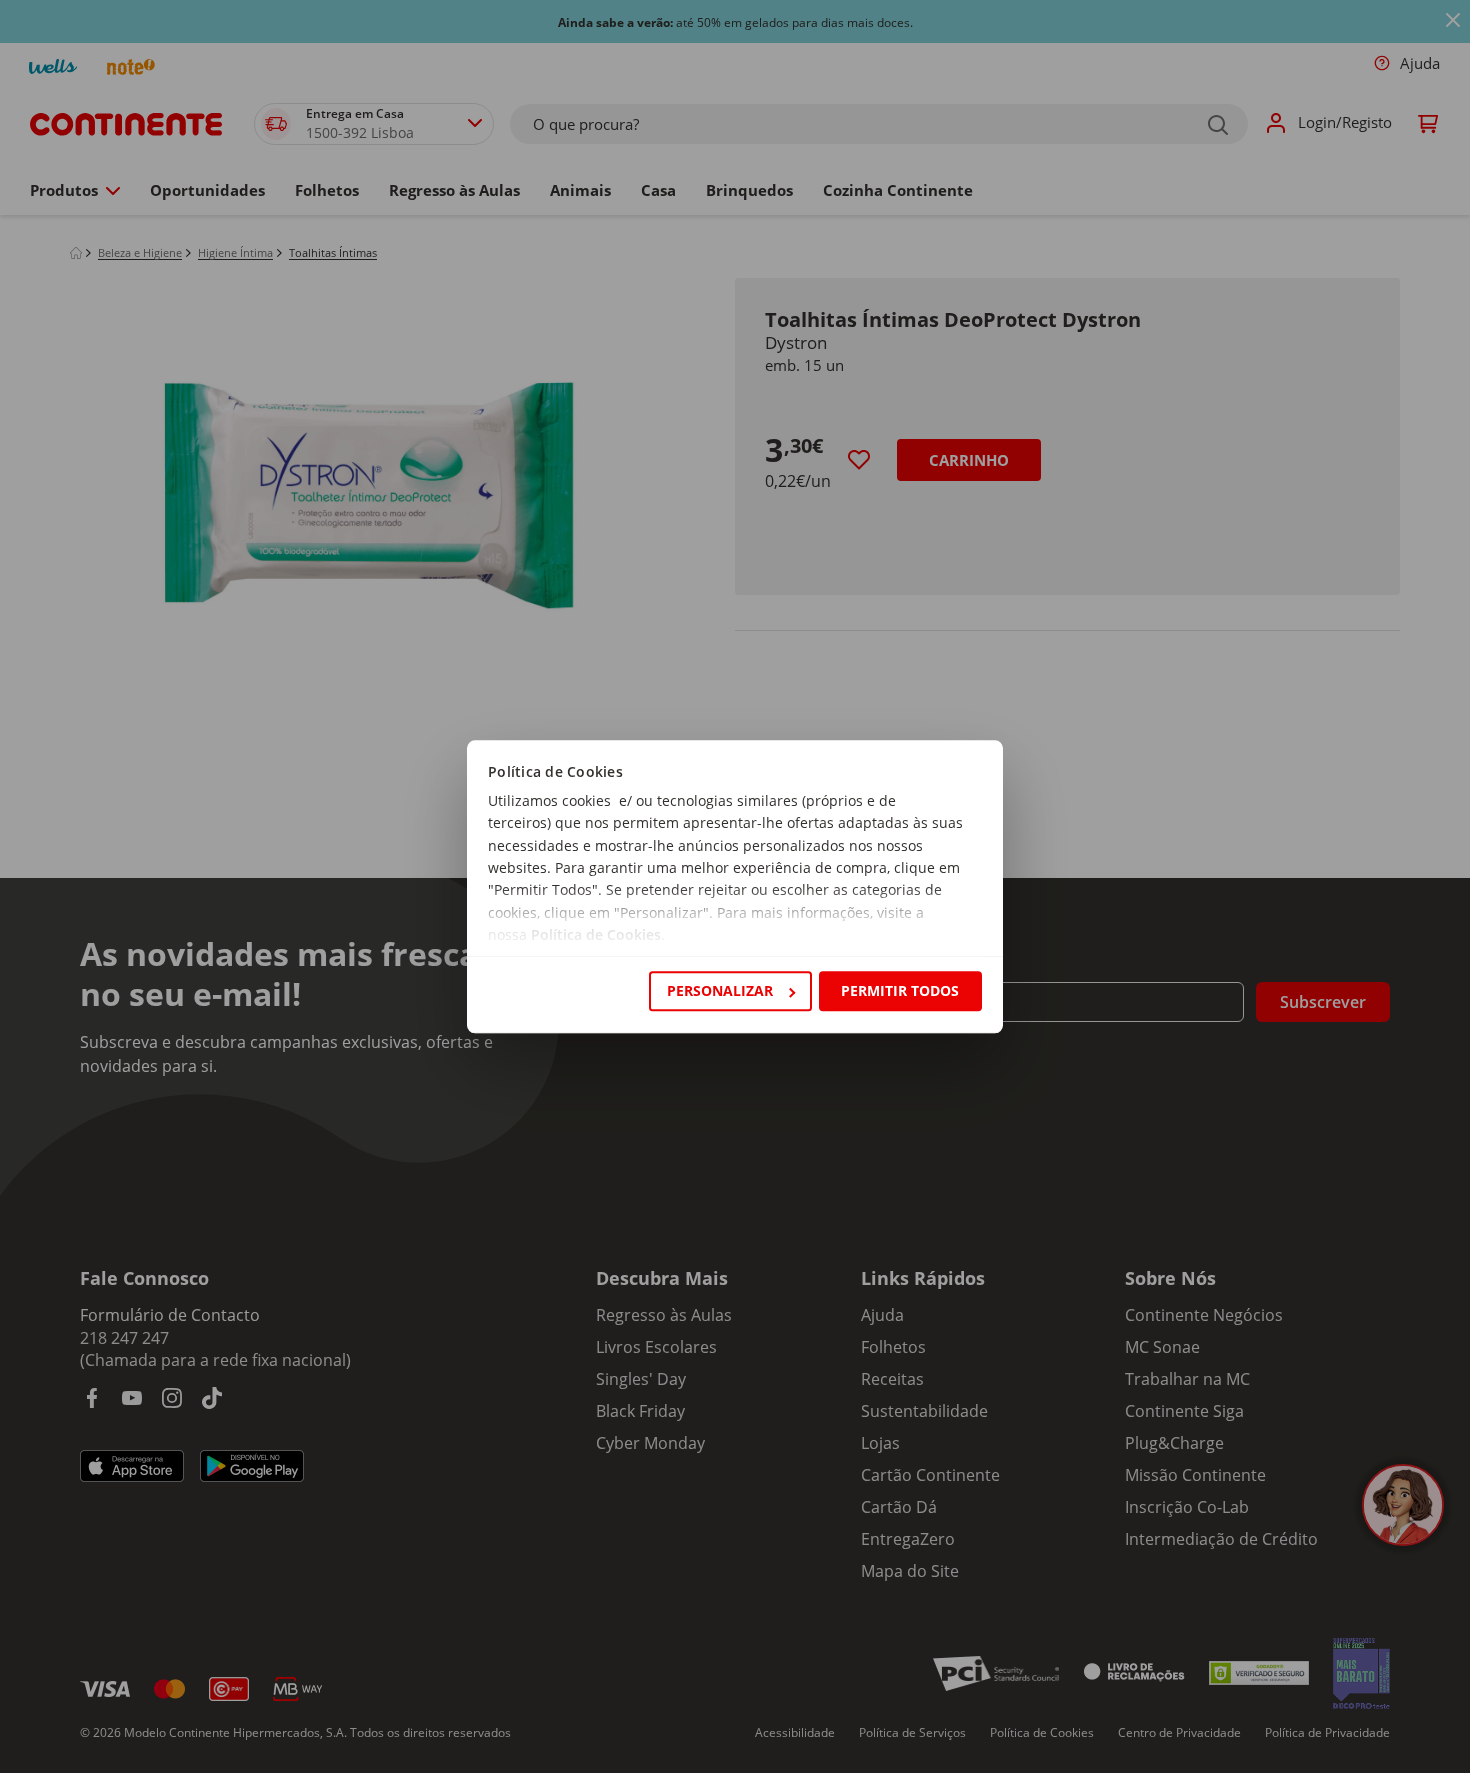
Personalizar (720, 990)
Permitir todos (900, 990)
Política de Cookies (596, 935)
